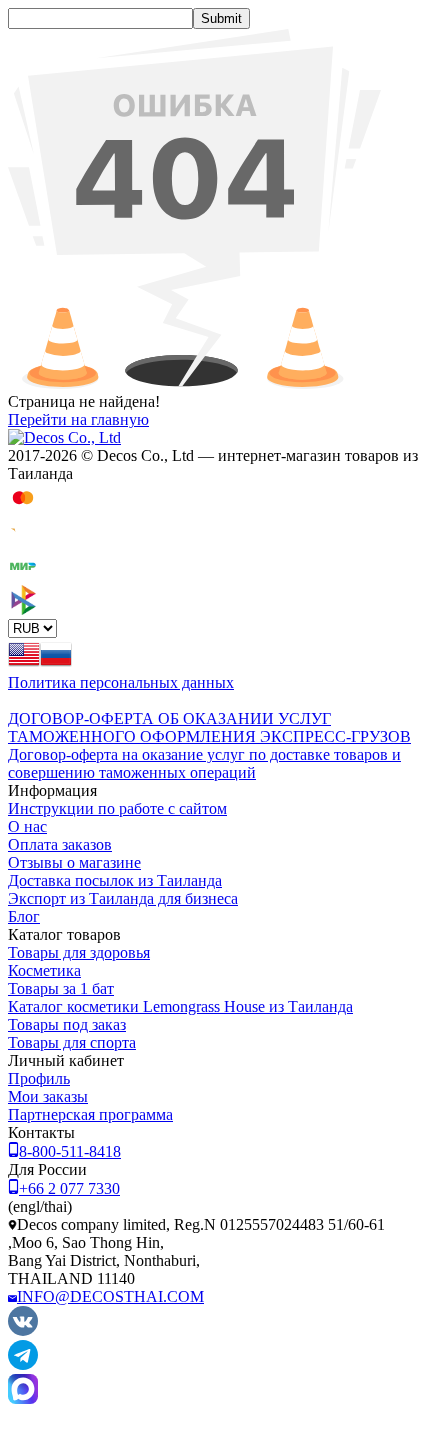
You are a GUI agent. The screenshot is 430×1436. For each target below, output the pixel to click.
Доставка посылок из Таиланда (115, 880)
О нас (27, 826)
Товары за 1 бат (61, 988)
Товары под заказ (67, 1024)
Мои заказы (48, 1096)
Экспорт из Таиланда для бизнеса (123, 898)
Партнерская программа (90, 1114)
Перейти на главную (78, 419)
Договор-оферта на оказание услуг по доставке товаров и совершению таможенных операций (204, 763)
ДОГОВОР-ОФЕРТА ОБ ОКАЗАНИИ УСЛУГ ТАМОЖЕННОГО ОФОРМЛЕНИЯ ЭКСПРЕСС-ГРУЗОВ (209, 727)
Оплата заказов (60, 844)
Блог (24, 916)
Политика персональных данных (121, 682)
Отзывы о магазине (74, 862)
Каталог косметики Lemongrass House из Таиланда (180, 1006)
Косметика (44, 970)
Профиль (39, 1078)
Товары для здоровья (79, 952)
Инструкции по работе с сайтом (117, 808)
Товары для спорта (72, 1042)
